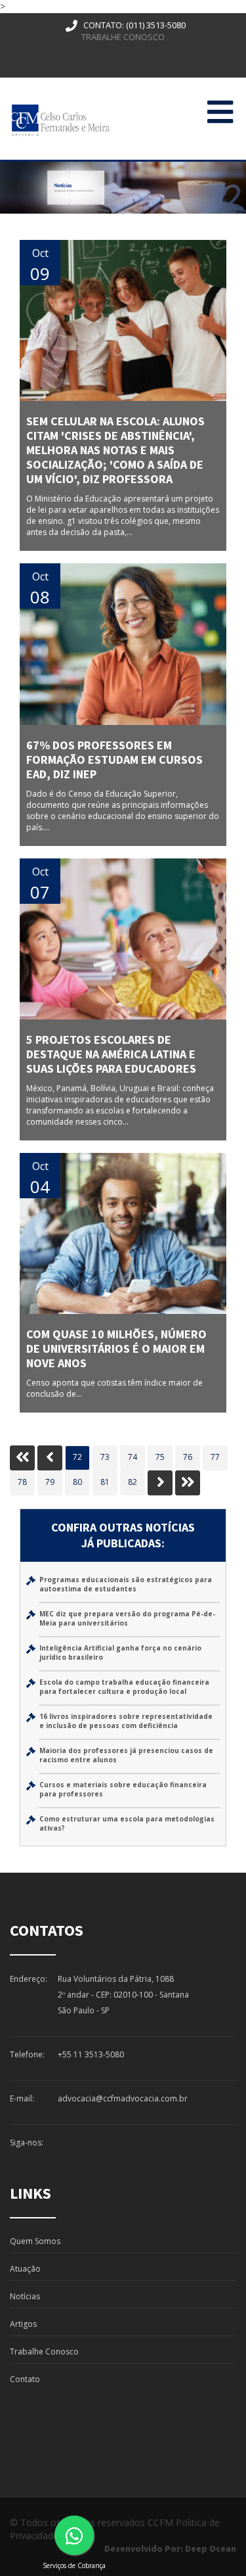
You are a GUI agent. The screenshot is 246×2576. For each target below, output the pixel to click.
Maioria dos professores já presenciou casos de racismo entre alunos (126, 1755)
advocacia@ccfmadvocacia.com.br (123, 2098)
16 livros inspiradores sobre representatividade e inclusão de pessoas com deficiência (126, 1721)
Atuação (25, 2269)
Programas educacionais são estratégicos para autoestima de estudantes (126, 1584)
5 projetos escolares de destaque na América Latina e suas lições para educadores (111, 1054)
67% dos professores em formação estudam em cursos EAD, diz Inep (114, 760)
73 (105, 1457)
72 (77, 1457)
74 (133, 1457)
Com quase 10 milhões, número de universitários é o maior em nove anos (116, 1348)
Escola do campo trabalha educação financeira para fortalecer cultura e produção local (124, 1687)
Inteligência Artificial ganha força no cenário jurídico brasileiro (120, 1652)
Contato (25, 2379)
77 (215, 1457)
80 (77, 1482)
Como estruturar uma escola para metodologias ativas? (127, 1823)
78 (22, 1482)
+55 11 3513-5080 (91, 2054)
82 (133, 1482)
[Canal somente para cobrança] (74, 2535)
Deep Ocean (211, 2548)
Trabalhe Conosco (123, 37)
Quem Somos (35, 2241)
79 (50, 1482)
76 (188, 1457)
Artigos (23, 2324)
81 (105, 1482)
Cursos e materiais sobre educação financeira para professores (123, 1789)
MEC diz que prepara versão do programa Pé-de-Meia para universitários (127, 1618)
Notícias (25, 2296)
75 (160, 1457)
